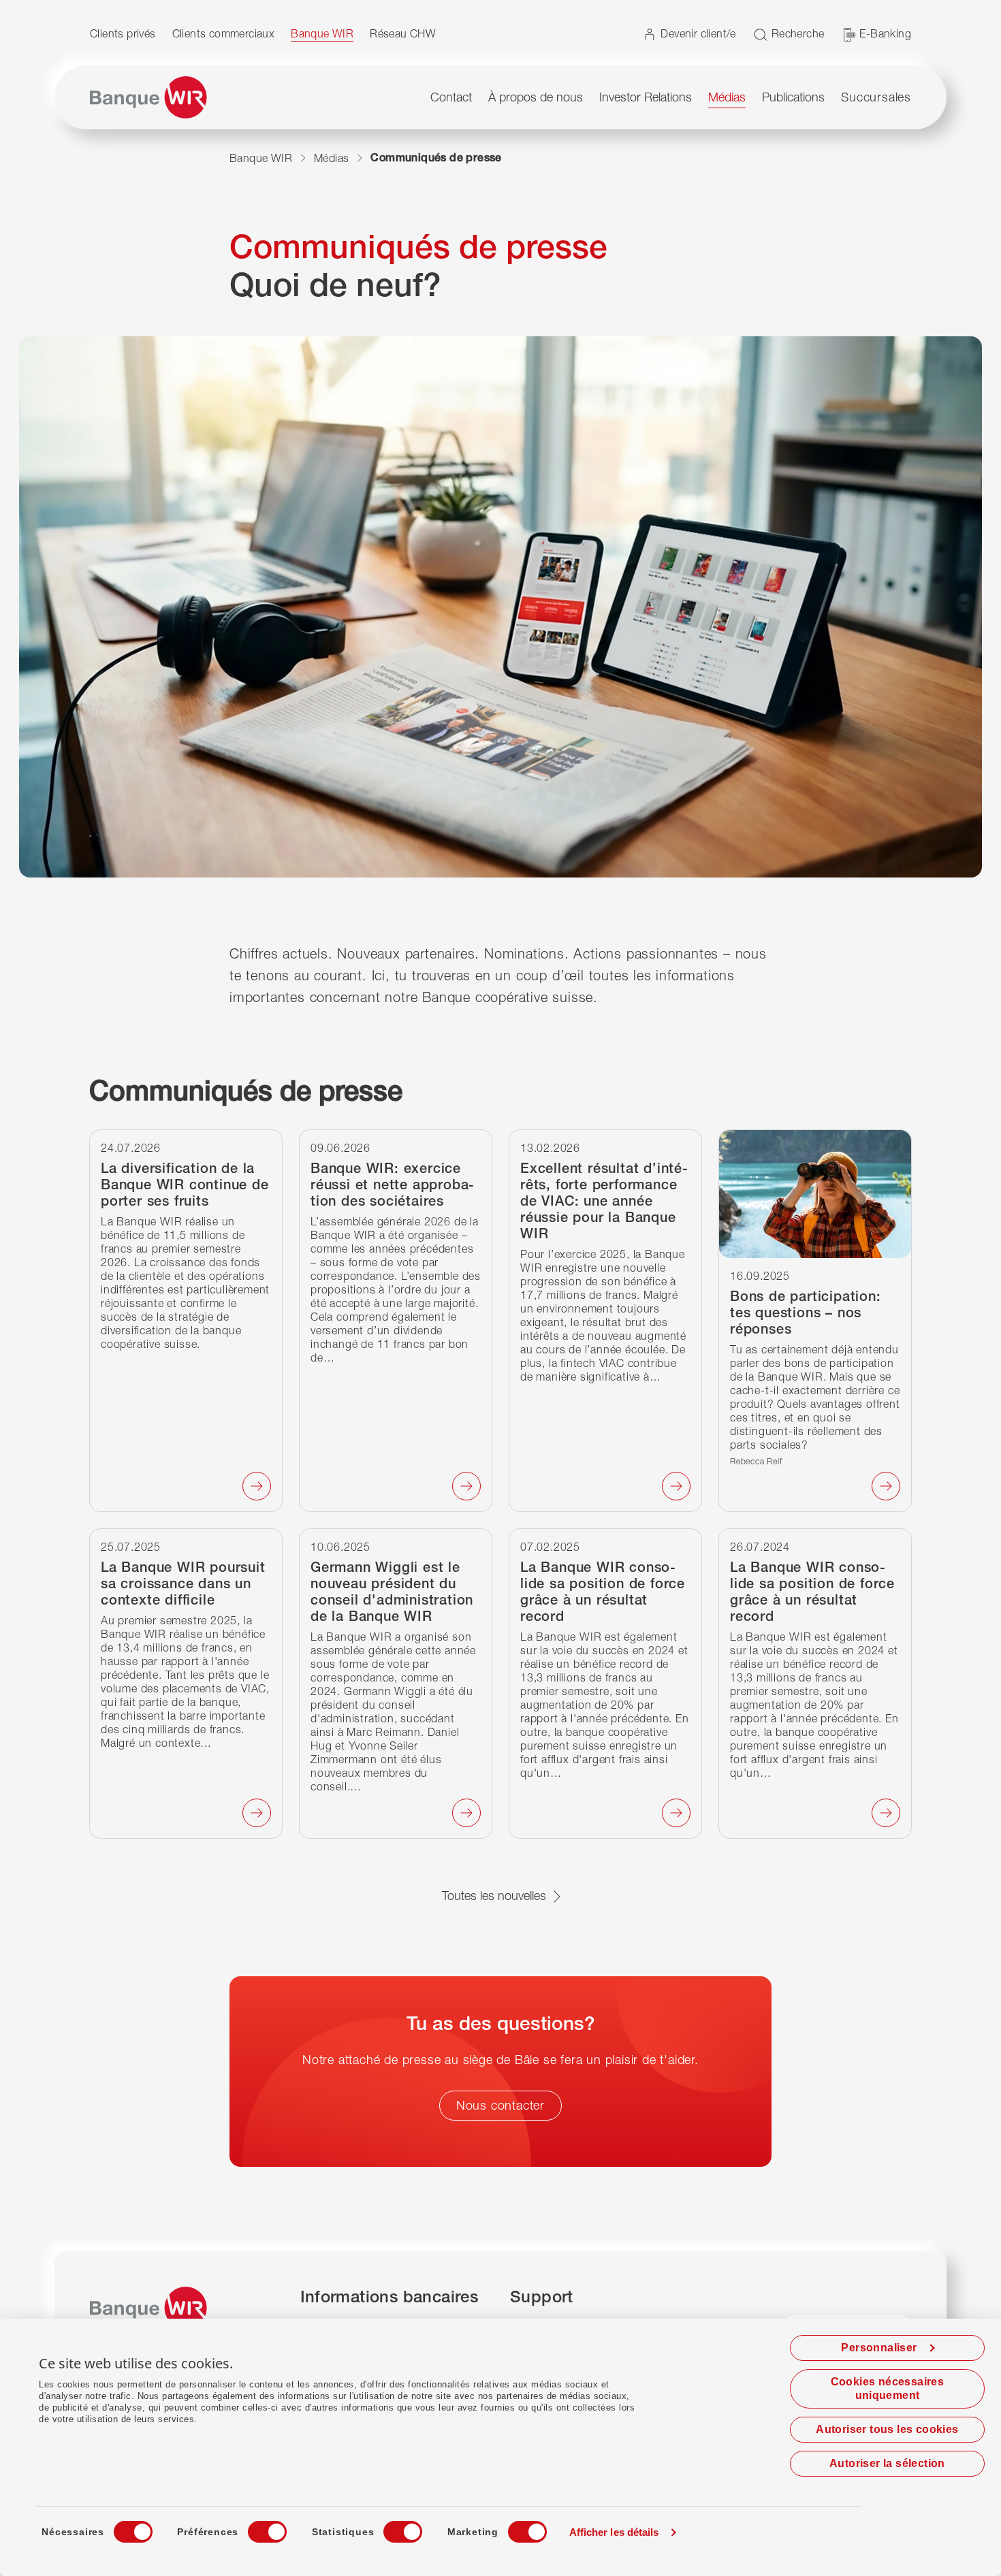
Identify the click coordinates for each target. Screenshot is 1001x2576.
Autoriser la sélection (887, 2463)
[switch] (255, 2528)
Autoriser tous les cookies (887, 2429)
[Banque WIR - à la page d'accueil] (148, 97)
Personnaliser (879, 2348)
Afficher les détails (614, 2532)
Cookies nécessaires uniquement (888, 2388)
